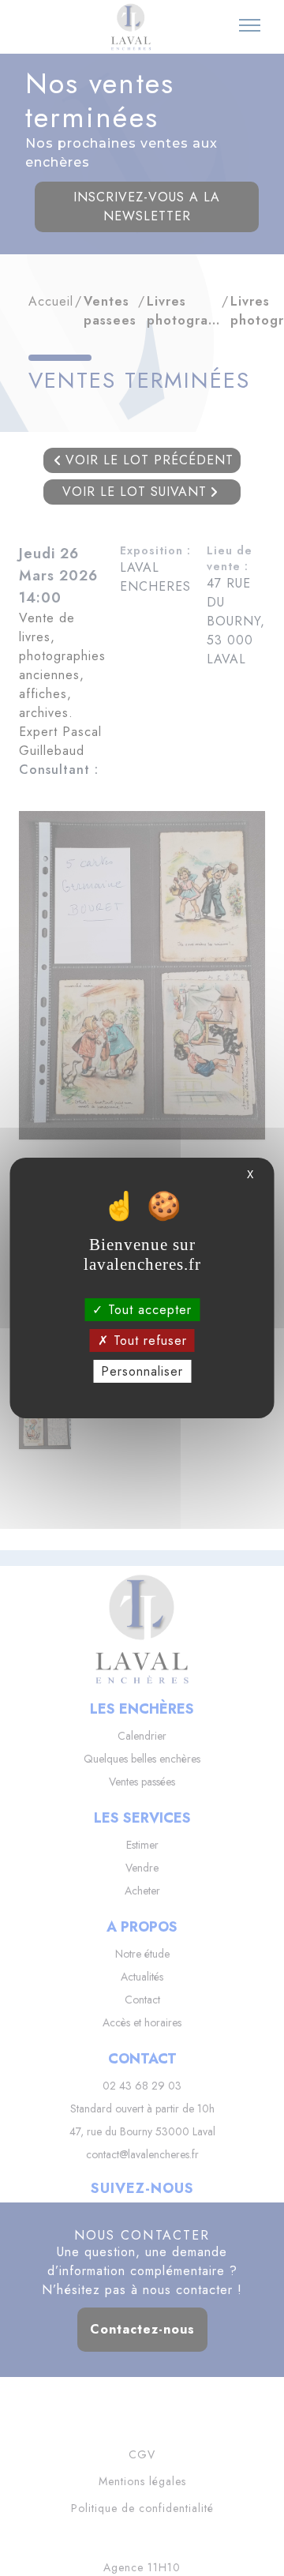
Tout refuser (148, 1341)
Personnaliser (142, 1371)
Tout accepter (148, 1309)
